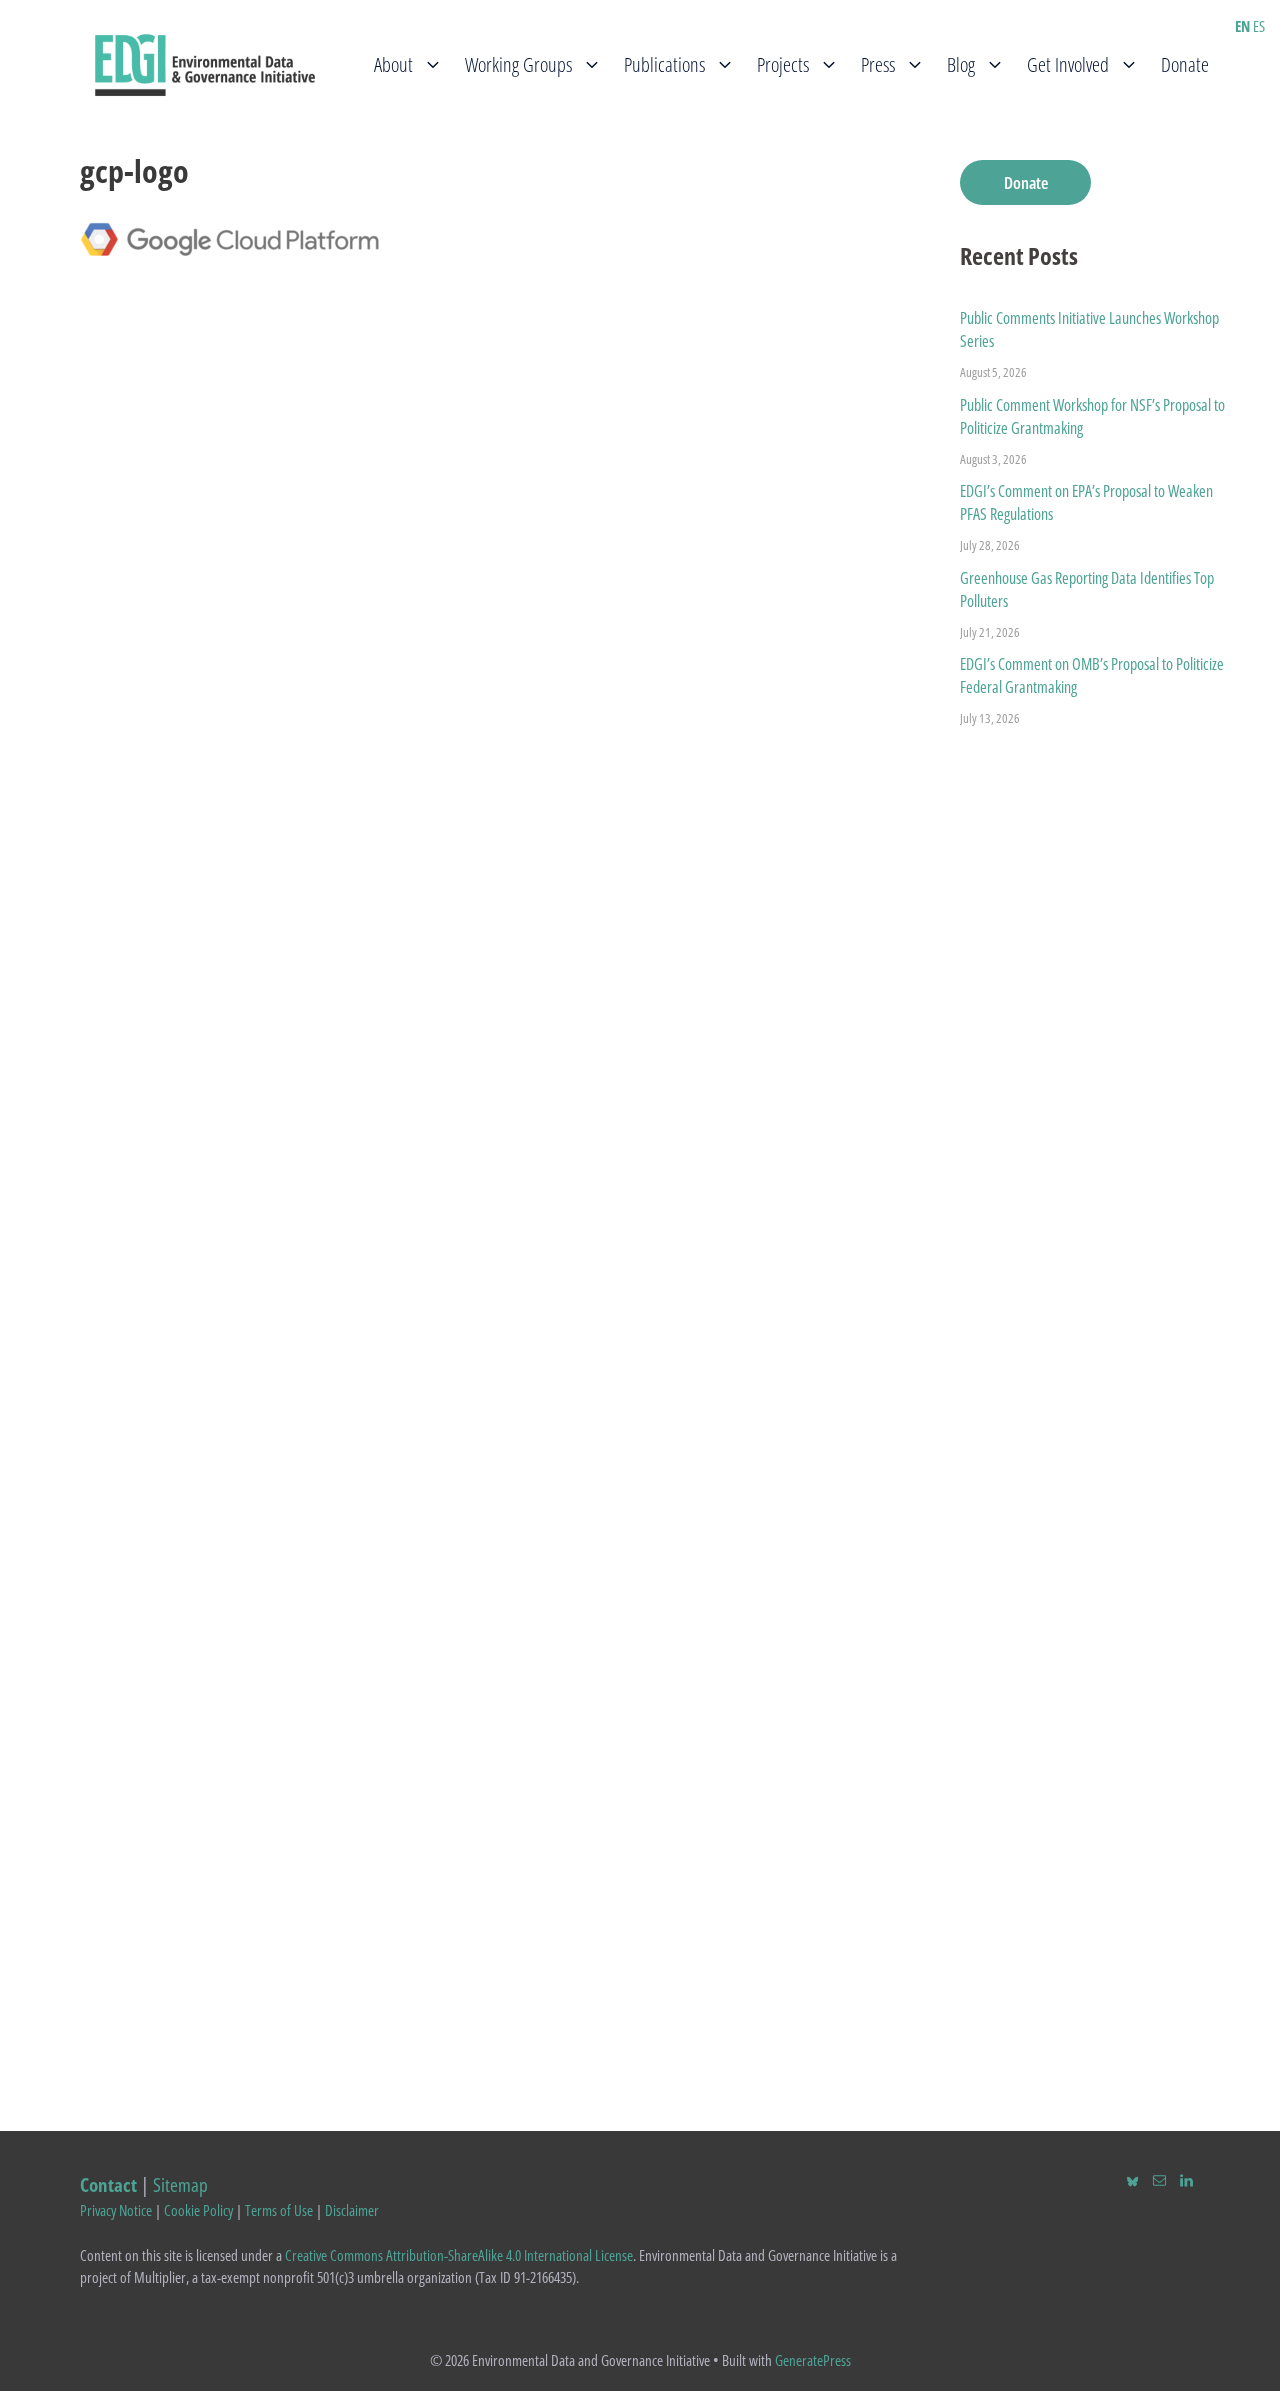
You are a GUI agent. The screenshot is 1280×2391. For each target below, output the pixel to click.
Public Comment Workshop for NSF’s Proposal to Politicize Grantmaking (1092, 416)
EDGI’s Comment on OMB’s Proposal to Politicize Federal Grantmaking (1092, 675)
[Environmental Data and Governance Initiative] (205, 63)
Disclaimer (352, 2210)
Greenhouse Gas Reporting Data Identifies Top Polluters (1087, 589)
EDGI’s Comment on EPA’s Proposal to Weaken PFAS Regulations (1086, 502)
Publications (664, 64)
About (393, 64)
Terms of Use (279, 2210)
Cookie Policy (198, 2210)
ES (1259, 26)
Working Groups (518, 64)
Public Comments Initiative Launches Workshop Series (1089, 329)
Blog (961, 64)
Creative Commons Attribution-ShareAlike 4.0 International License (459, 2255)
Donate (1185, 64)
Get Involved (1068, 64)
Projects (783, 64)
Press (878, 64)
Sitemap (180, 2184)
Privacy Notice (116, 2210)
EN (1242, 26)
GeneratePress (813, 2360)
